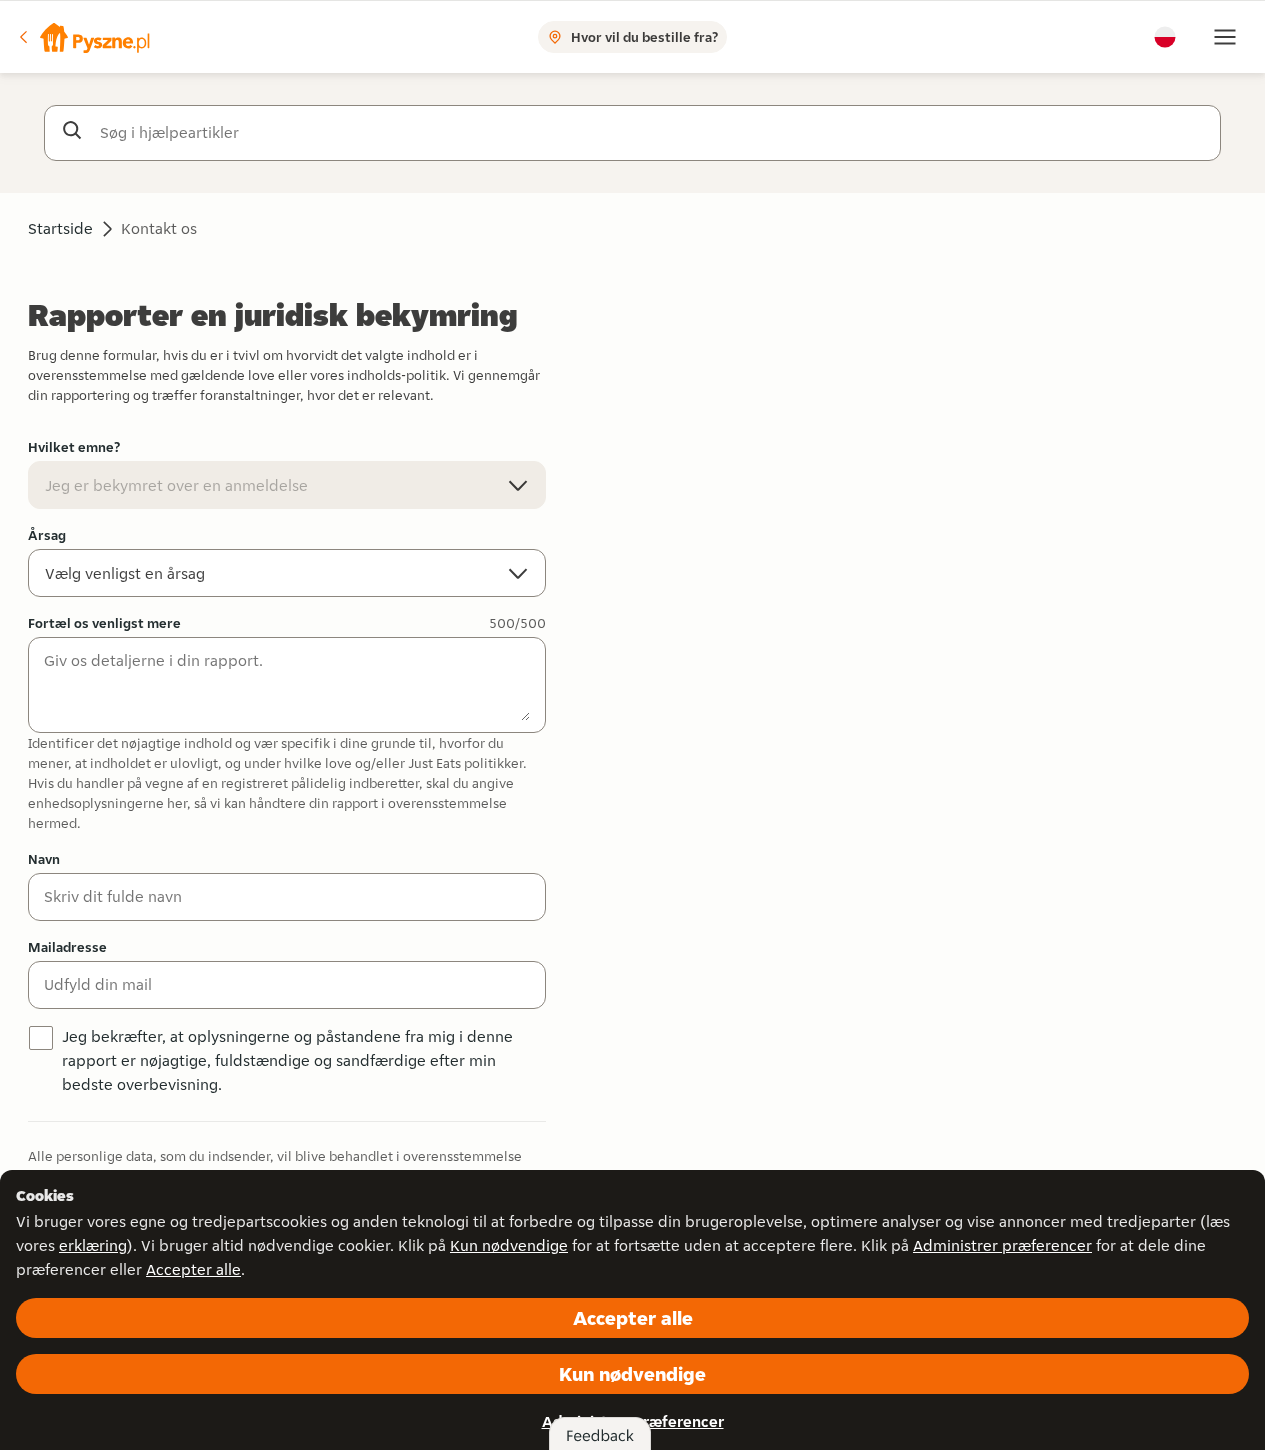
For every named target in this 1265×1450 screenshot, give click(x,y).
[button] (83, 37)
